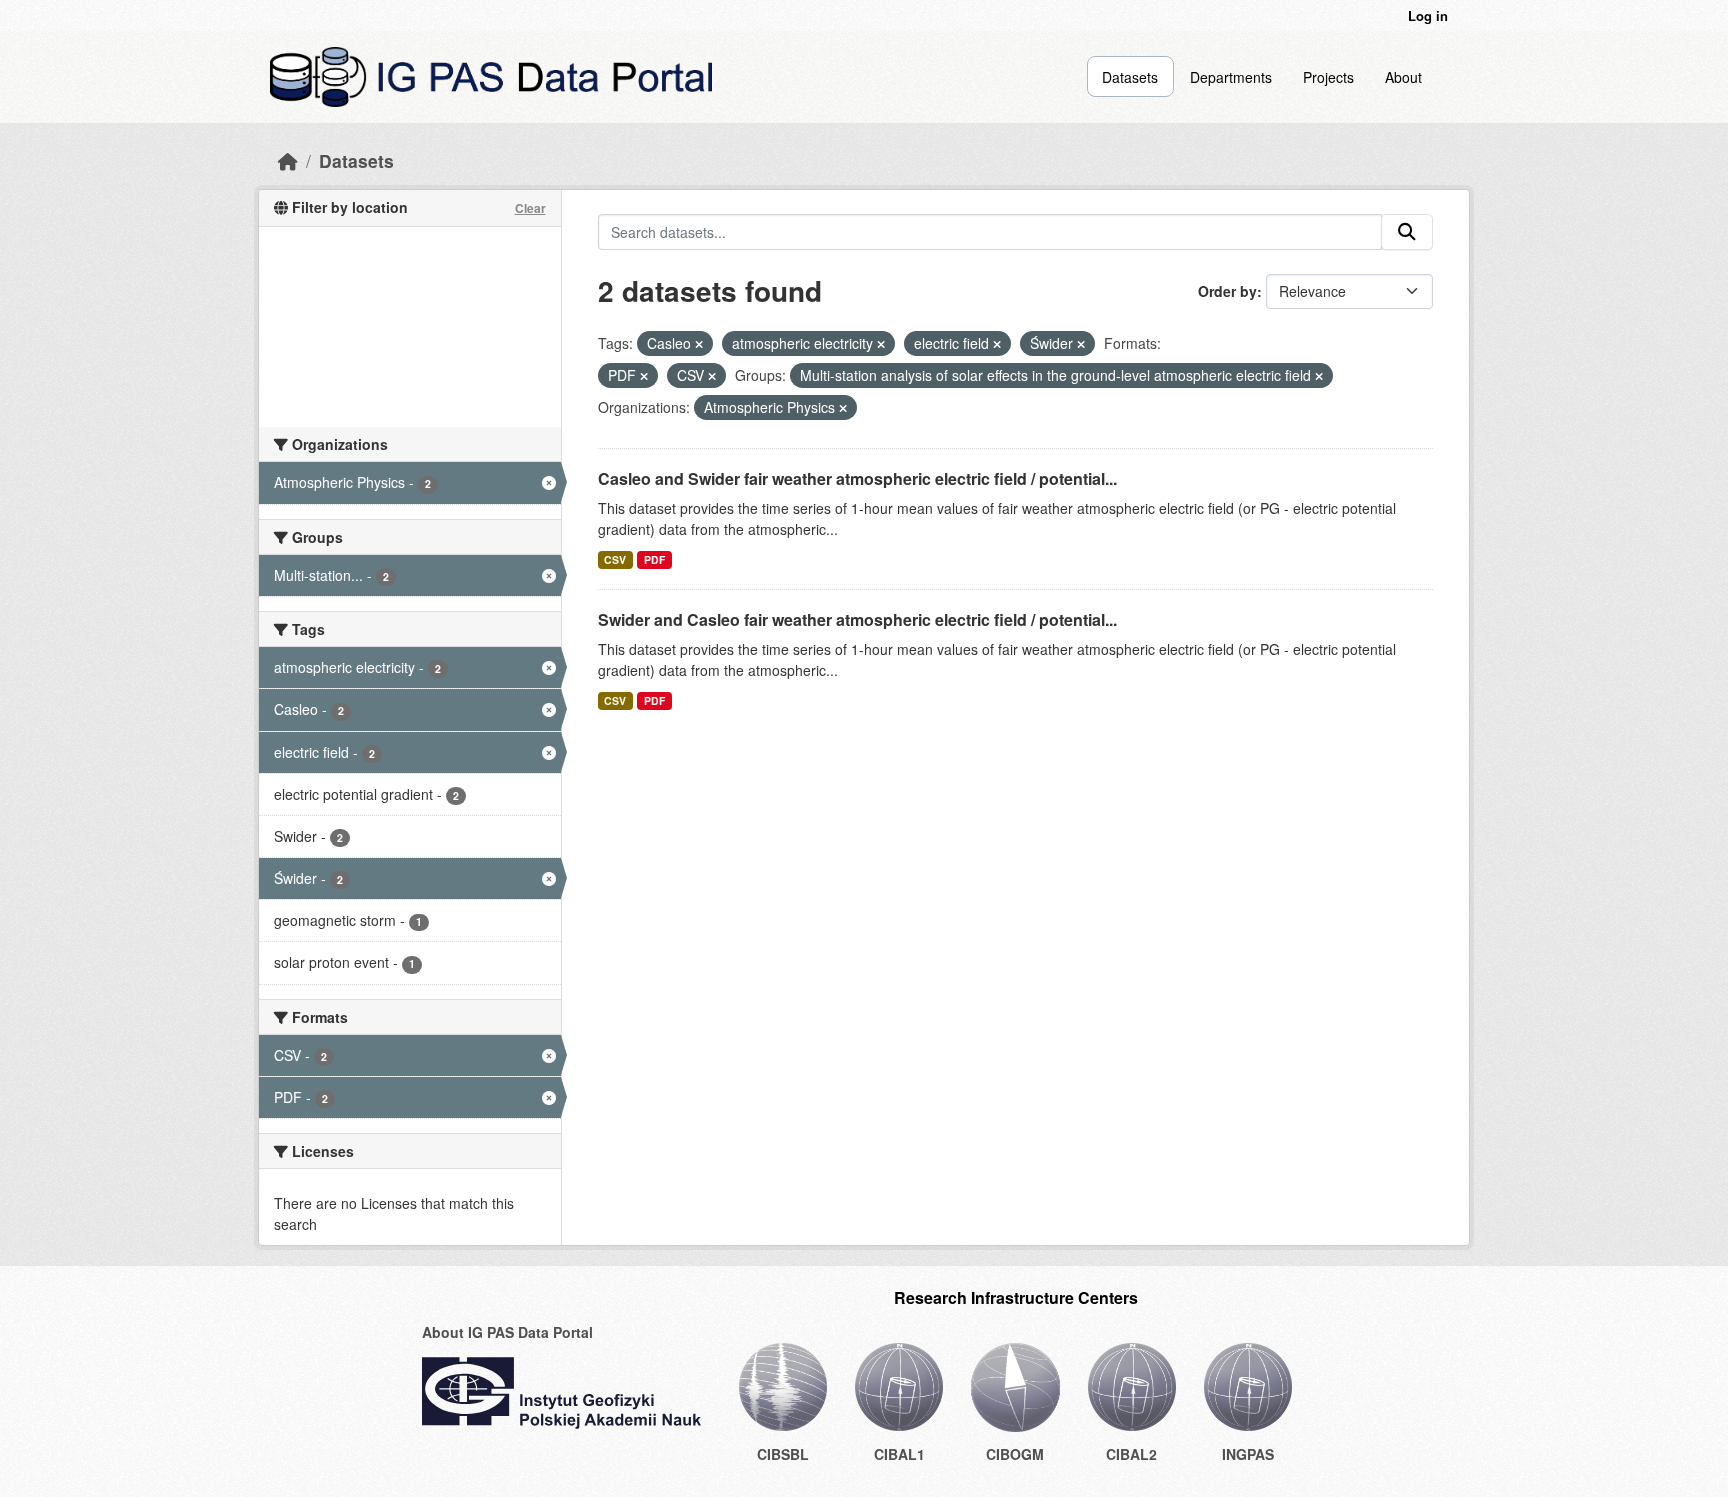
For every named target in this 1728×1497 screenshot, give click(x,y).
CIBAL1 (899, 1454)
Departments (1231, 77)
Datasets (1130, 77)
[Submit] (1407, 232)
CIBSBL (783, 1454)
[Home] (288, 160)
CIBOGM (1015, 1454)
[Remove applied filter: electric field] (997, 344)
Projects (1328, 77)
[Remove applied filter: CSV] (712, 376)
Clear (530, 208)
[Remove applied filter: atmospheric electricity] (881, 344)
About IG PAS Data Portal (507, 1332)
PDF (654, 559)
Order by (1227, 291)
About (1403, 77)
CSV (615, 559)
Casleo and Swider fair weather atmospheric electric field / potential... (857, 478)
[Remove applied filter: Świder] (1081, 344)
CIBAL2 (1131, 1454)
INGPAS (1248, 1454)
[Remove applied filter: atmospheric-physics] (843, 408)
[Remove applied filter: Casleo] (699, 344)
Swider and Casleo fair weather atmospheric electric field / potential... (857, 619)
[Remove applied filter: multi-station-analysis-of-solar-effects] (1319, 376)
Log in (1428, 15)
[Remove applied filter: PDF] (644, 376)
